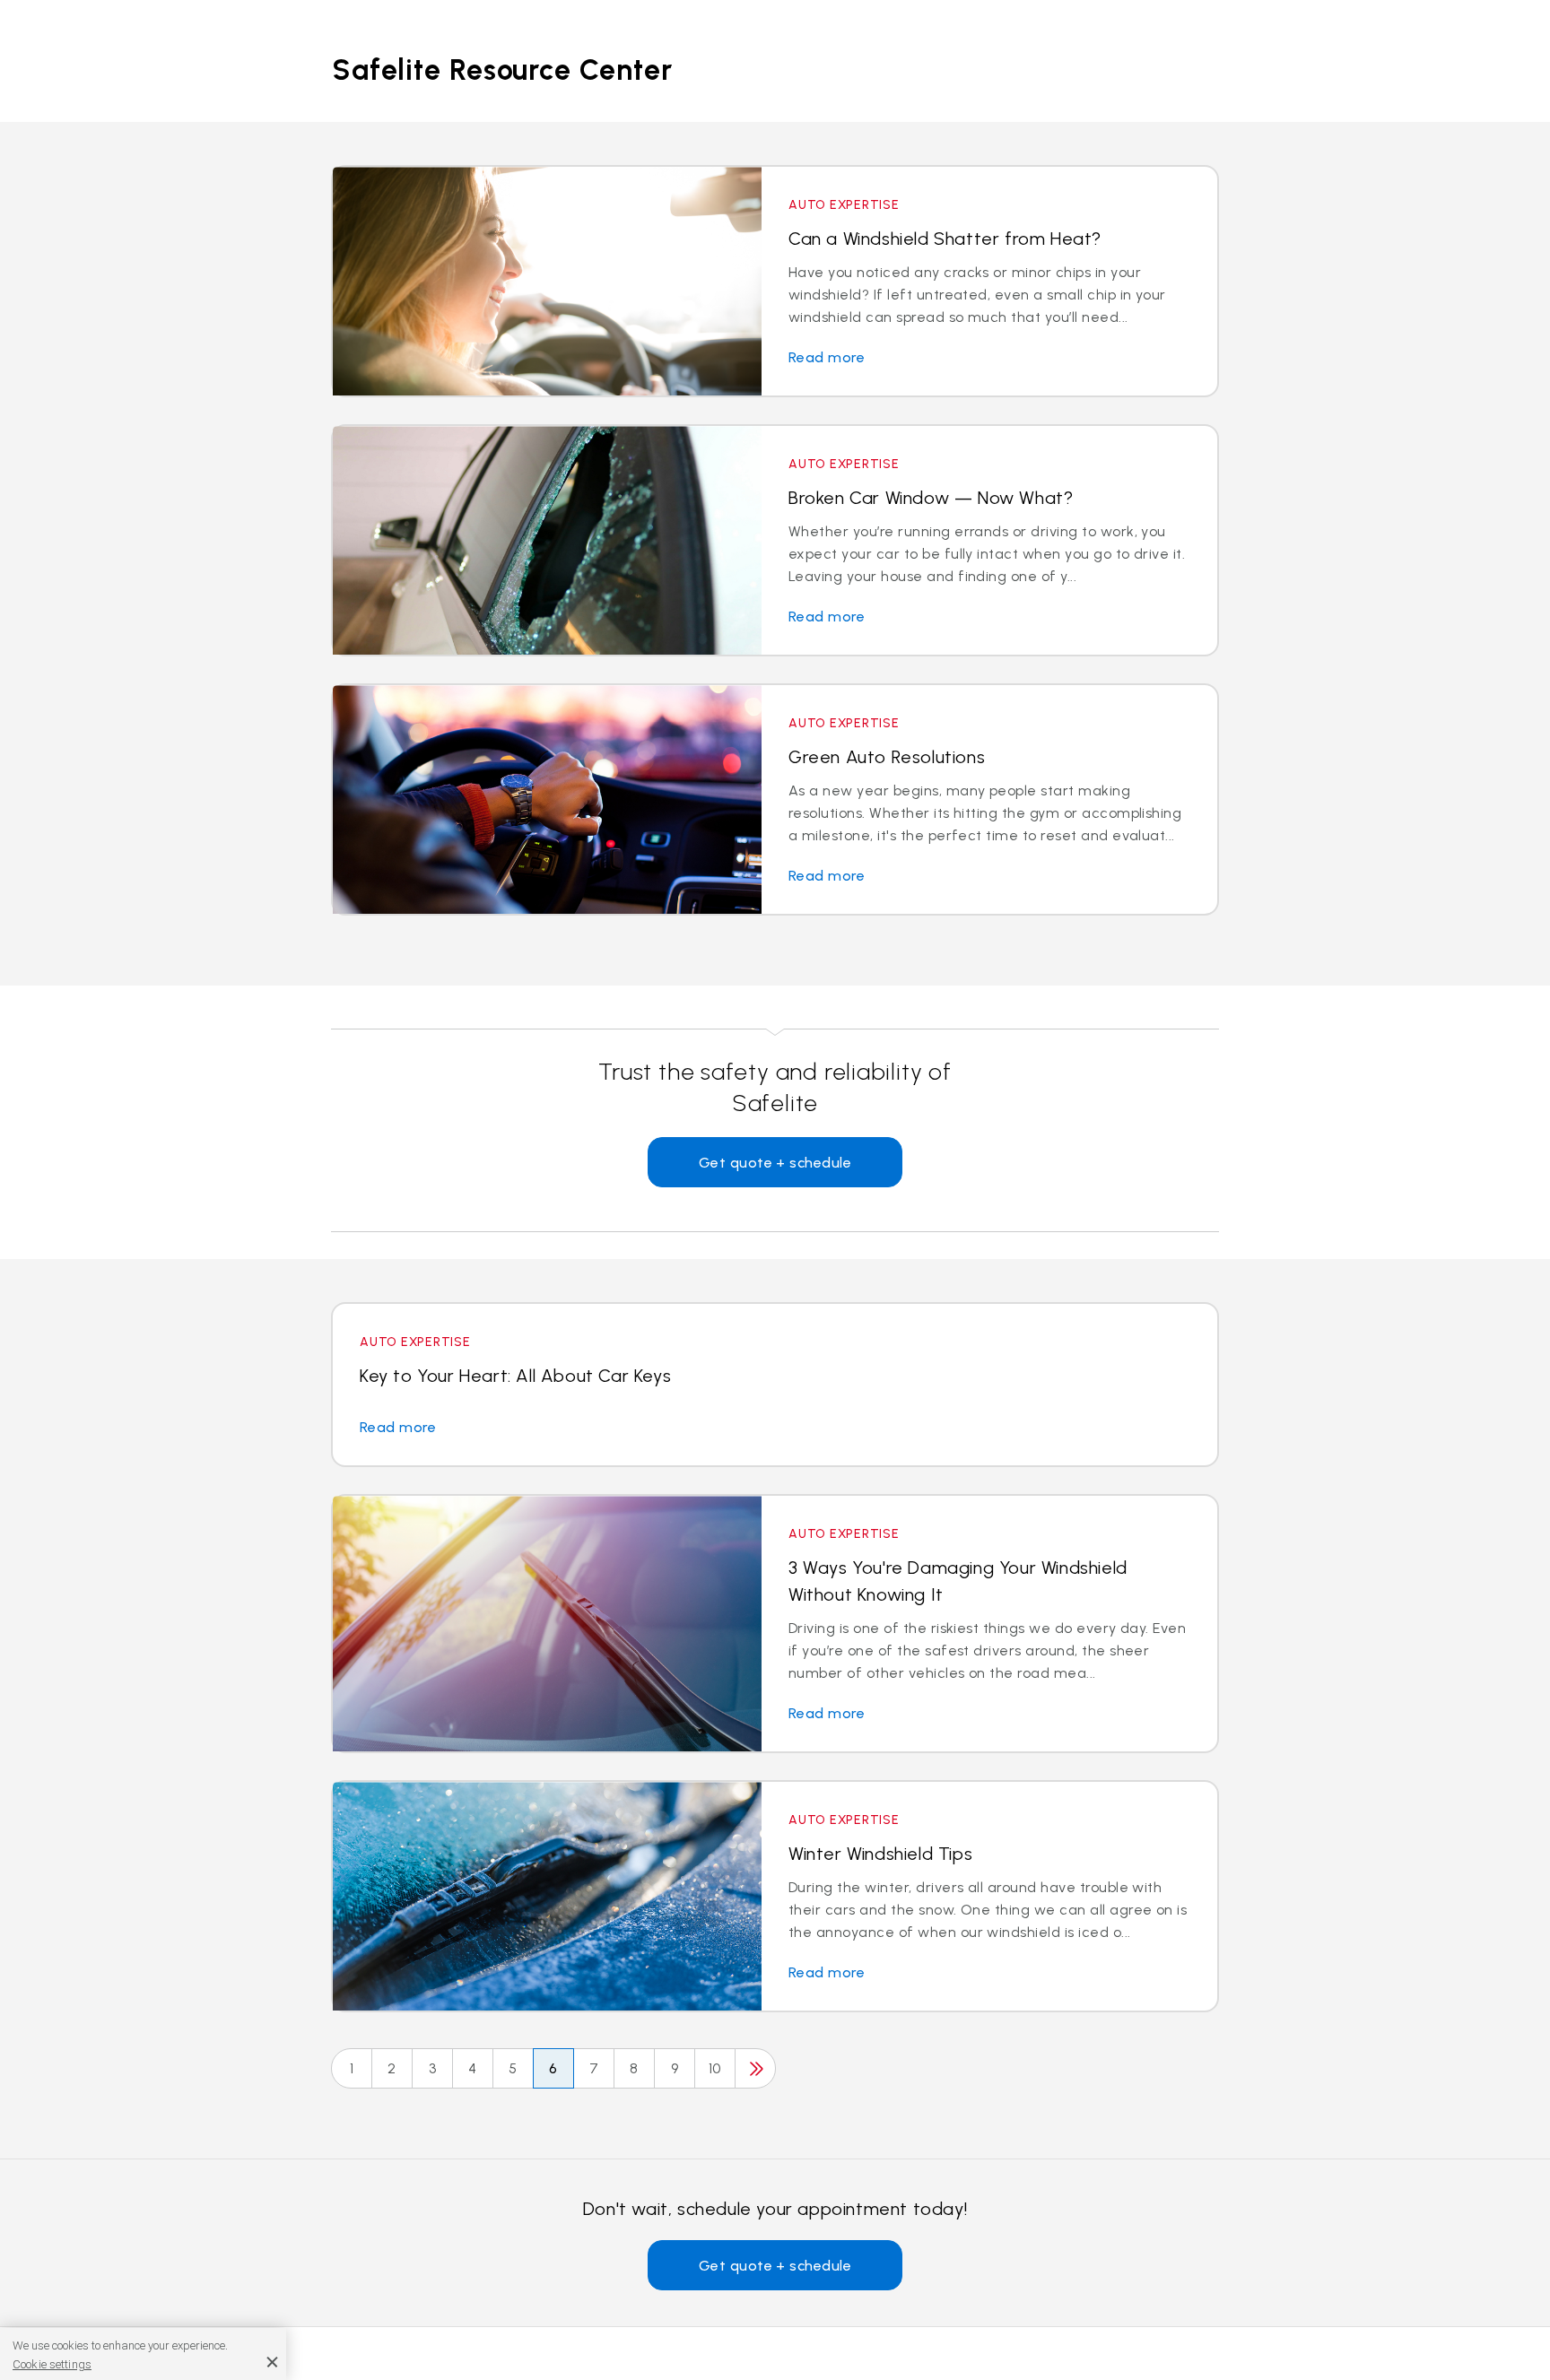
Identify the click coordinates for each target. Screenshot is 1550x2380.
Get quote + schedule (775, 1163)
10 (715, 2068)
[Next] (755, 2068)
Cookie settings (52, 2363)
